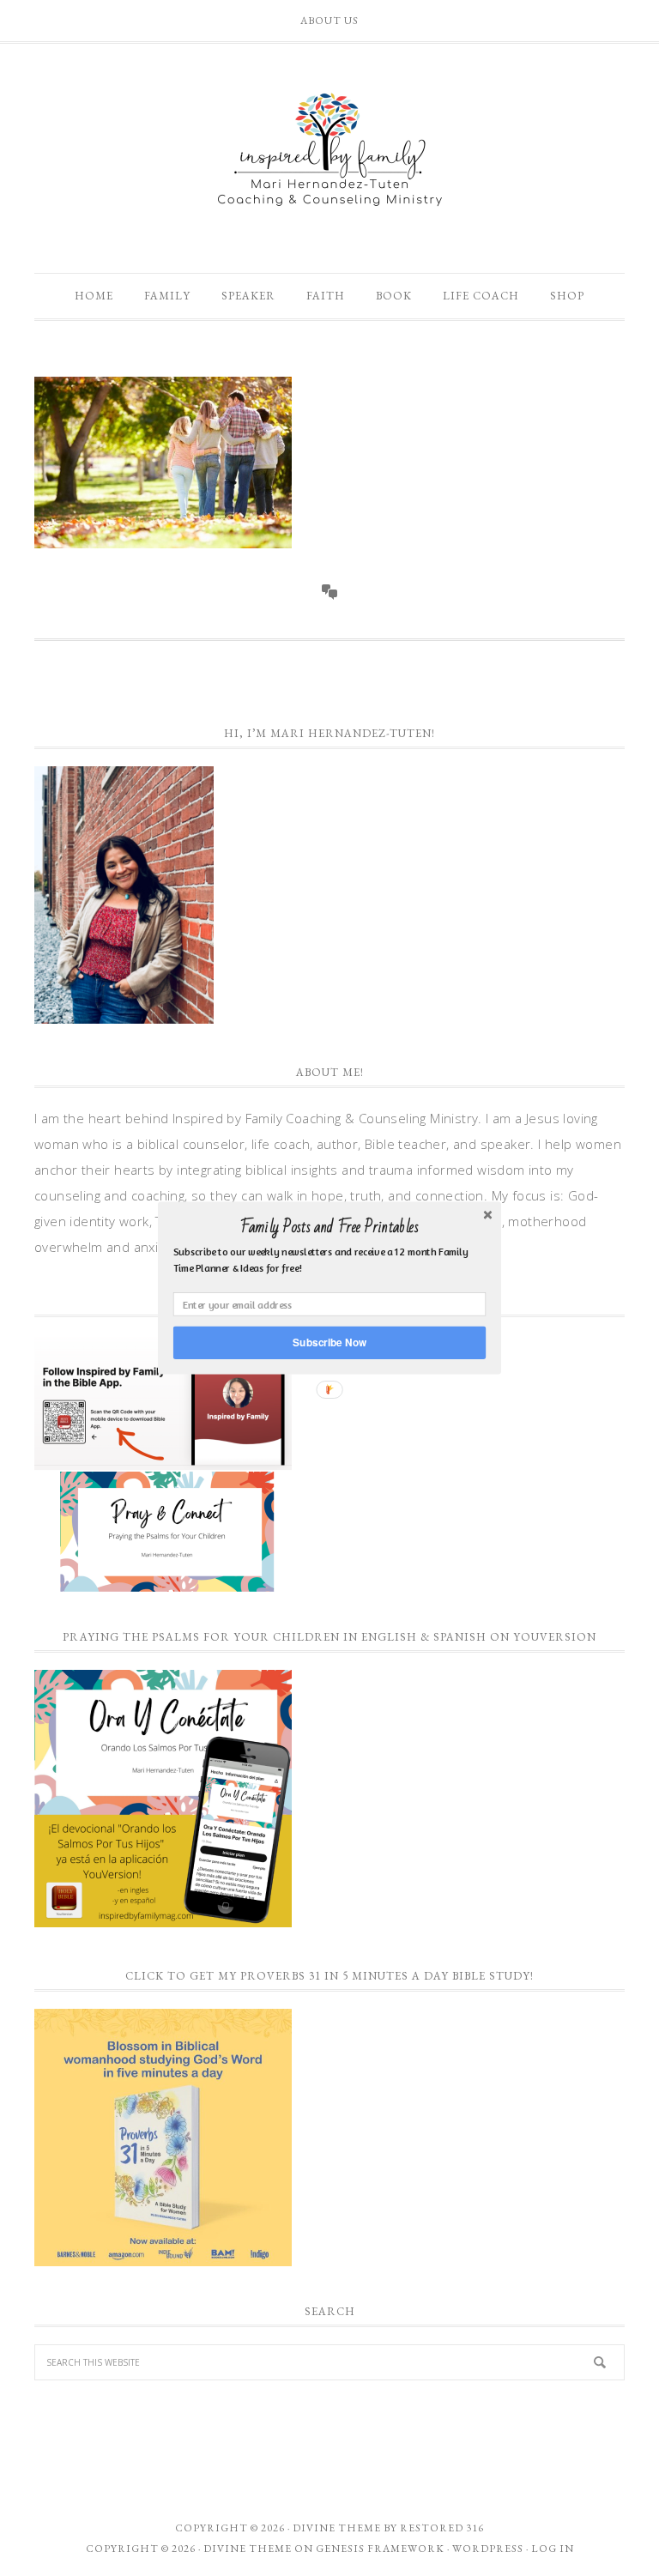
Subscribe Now (329, 1342)
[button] (329, 1227)
